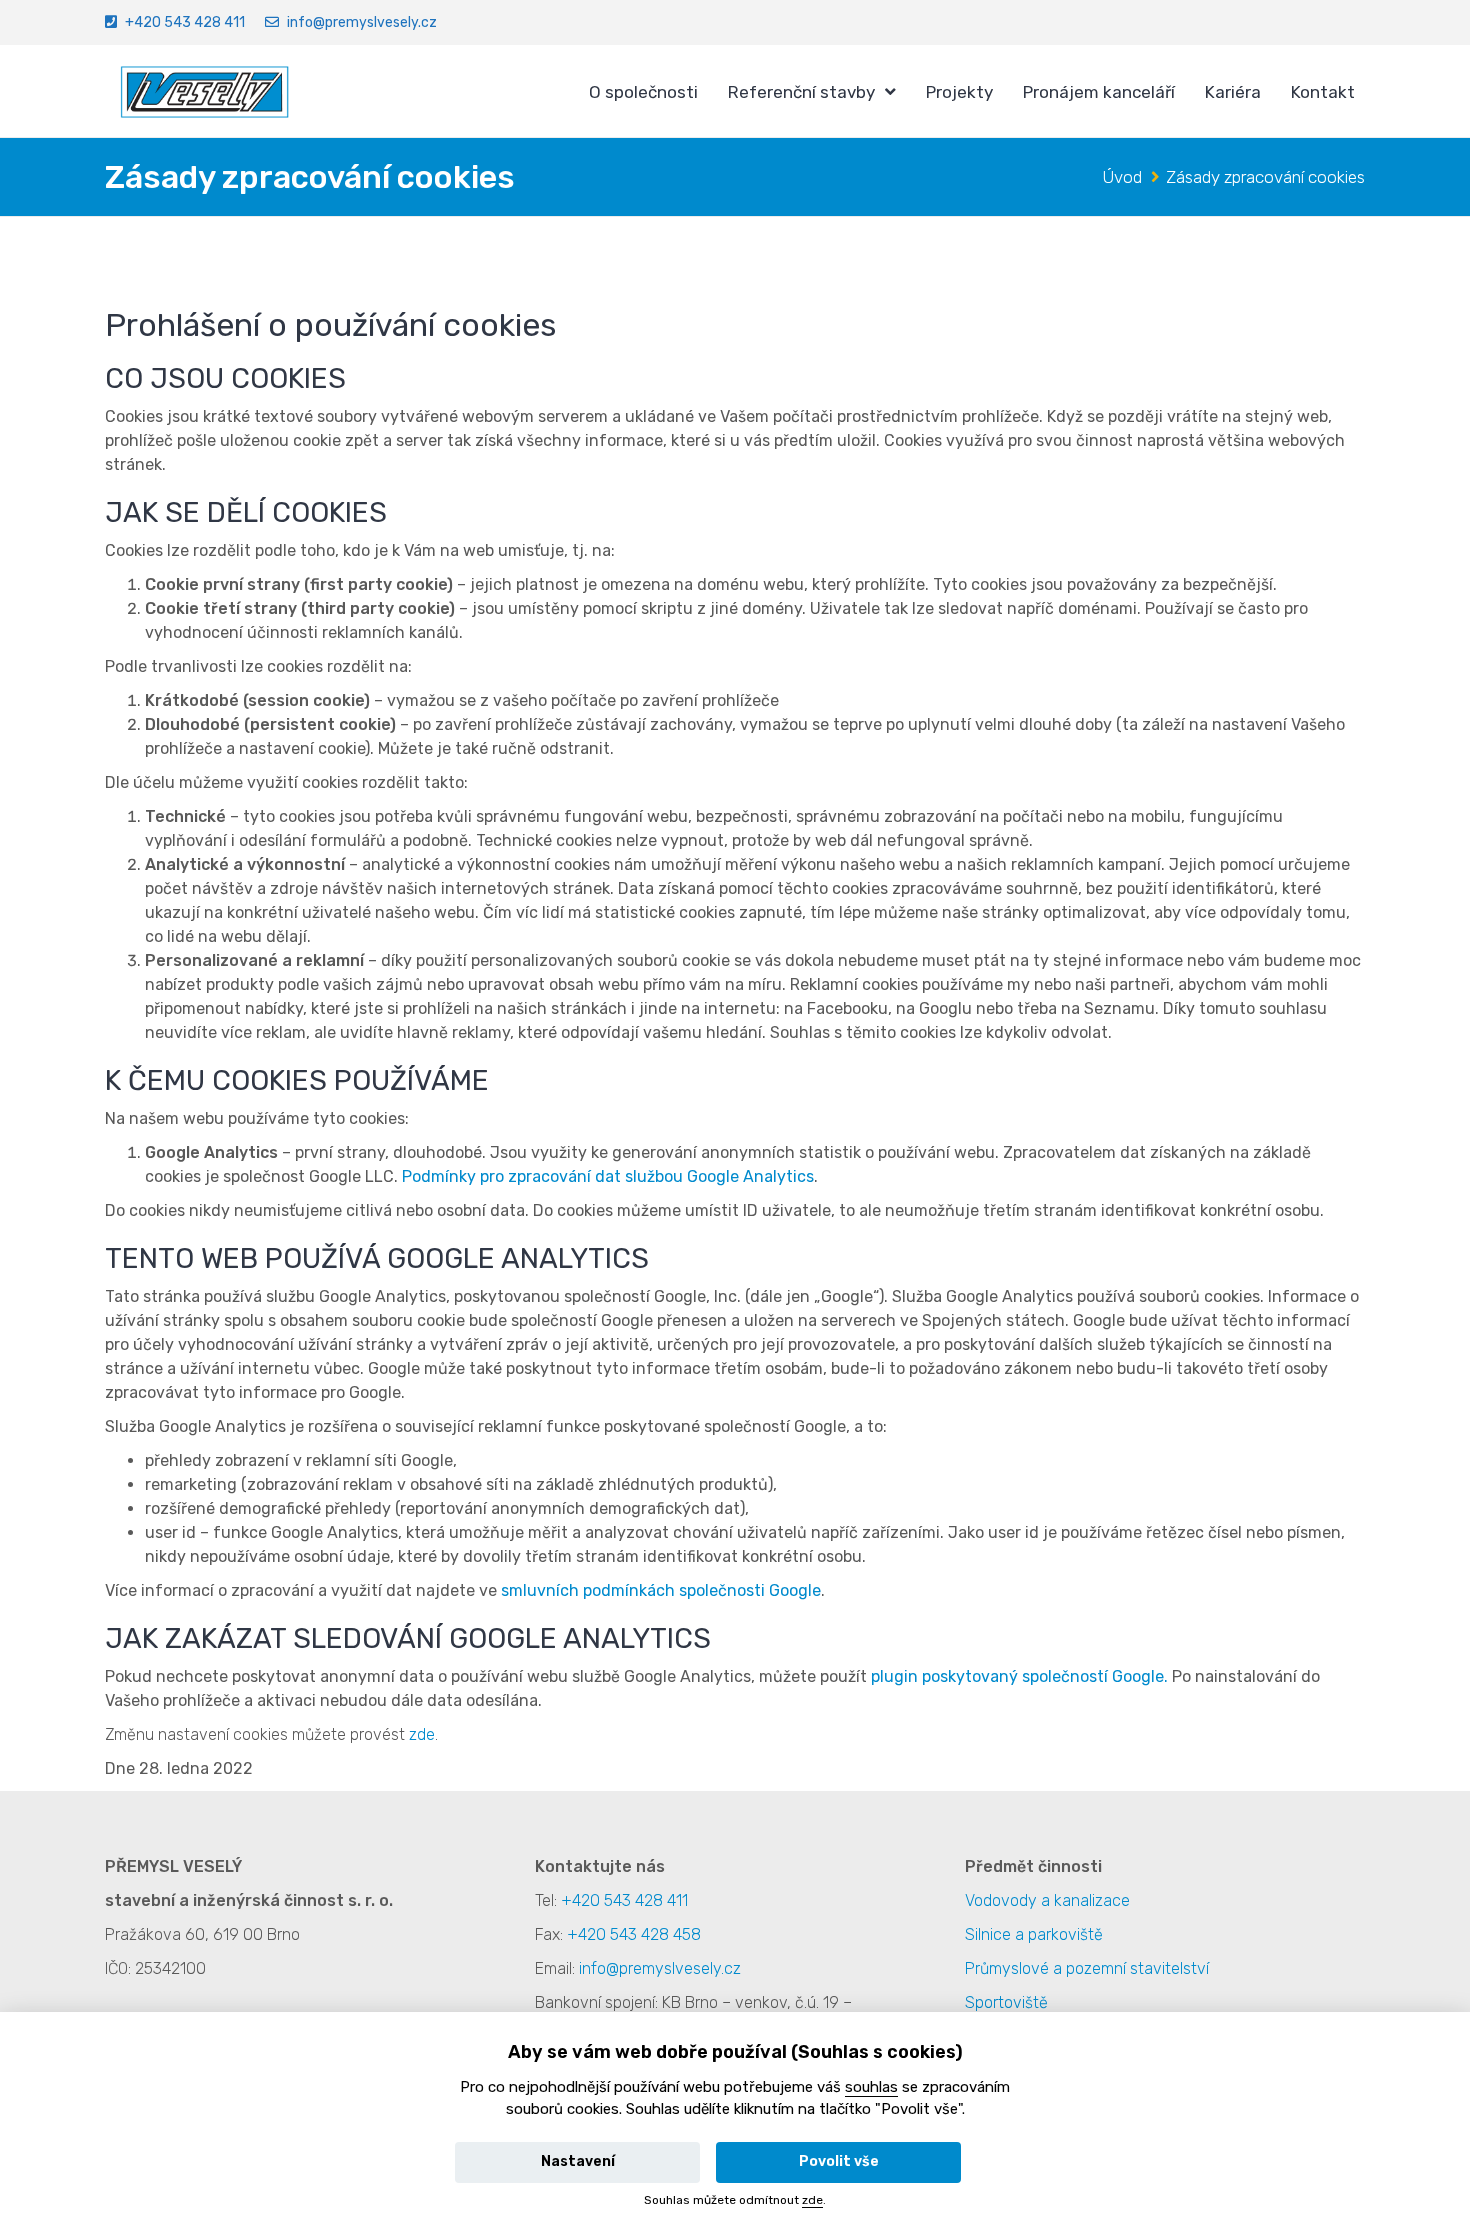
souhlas (871, 2087)
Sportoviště (1006, 2002)
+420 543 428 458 (634, 1934)
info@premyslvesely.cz (362, 22)
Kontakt (1323, 92)
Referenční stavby (801, 92)
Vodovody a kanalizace (1047, 1900)
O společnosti (643, 92)
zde (422, 1734)
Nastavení (578, 2161)
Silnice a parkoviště (1034, 1934)
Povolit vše (839, 2161)
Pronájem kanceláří (1099, 92)
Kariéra (1233, 92)
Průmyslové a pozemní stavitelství (1087, 1968)
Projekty (959, 92)
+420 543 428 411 (185, 22)
